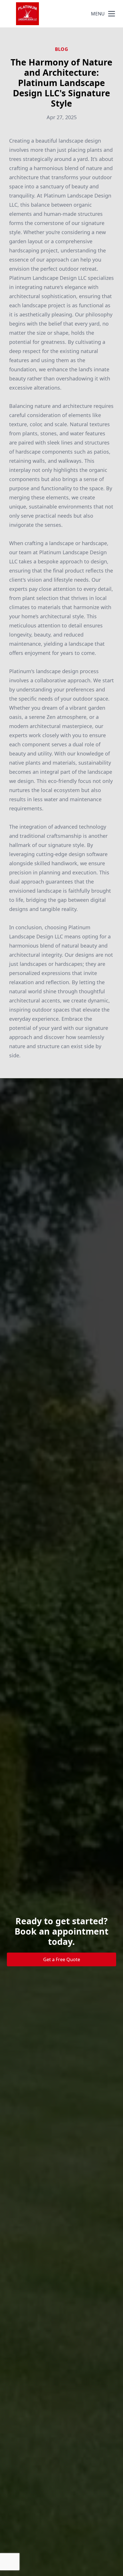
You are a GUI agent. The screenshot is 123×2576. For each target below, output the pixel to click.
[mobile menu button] (112, 14)
